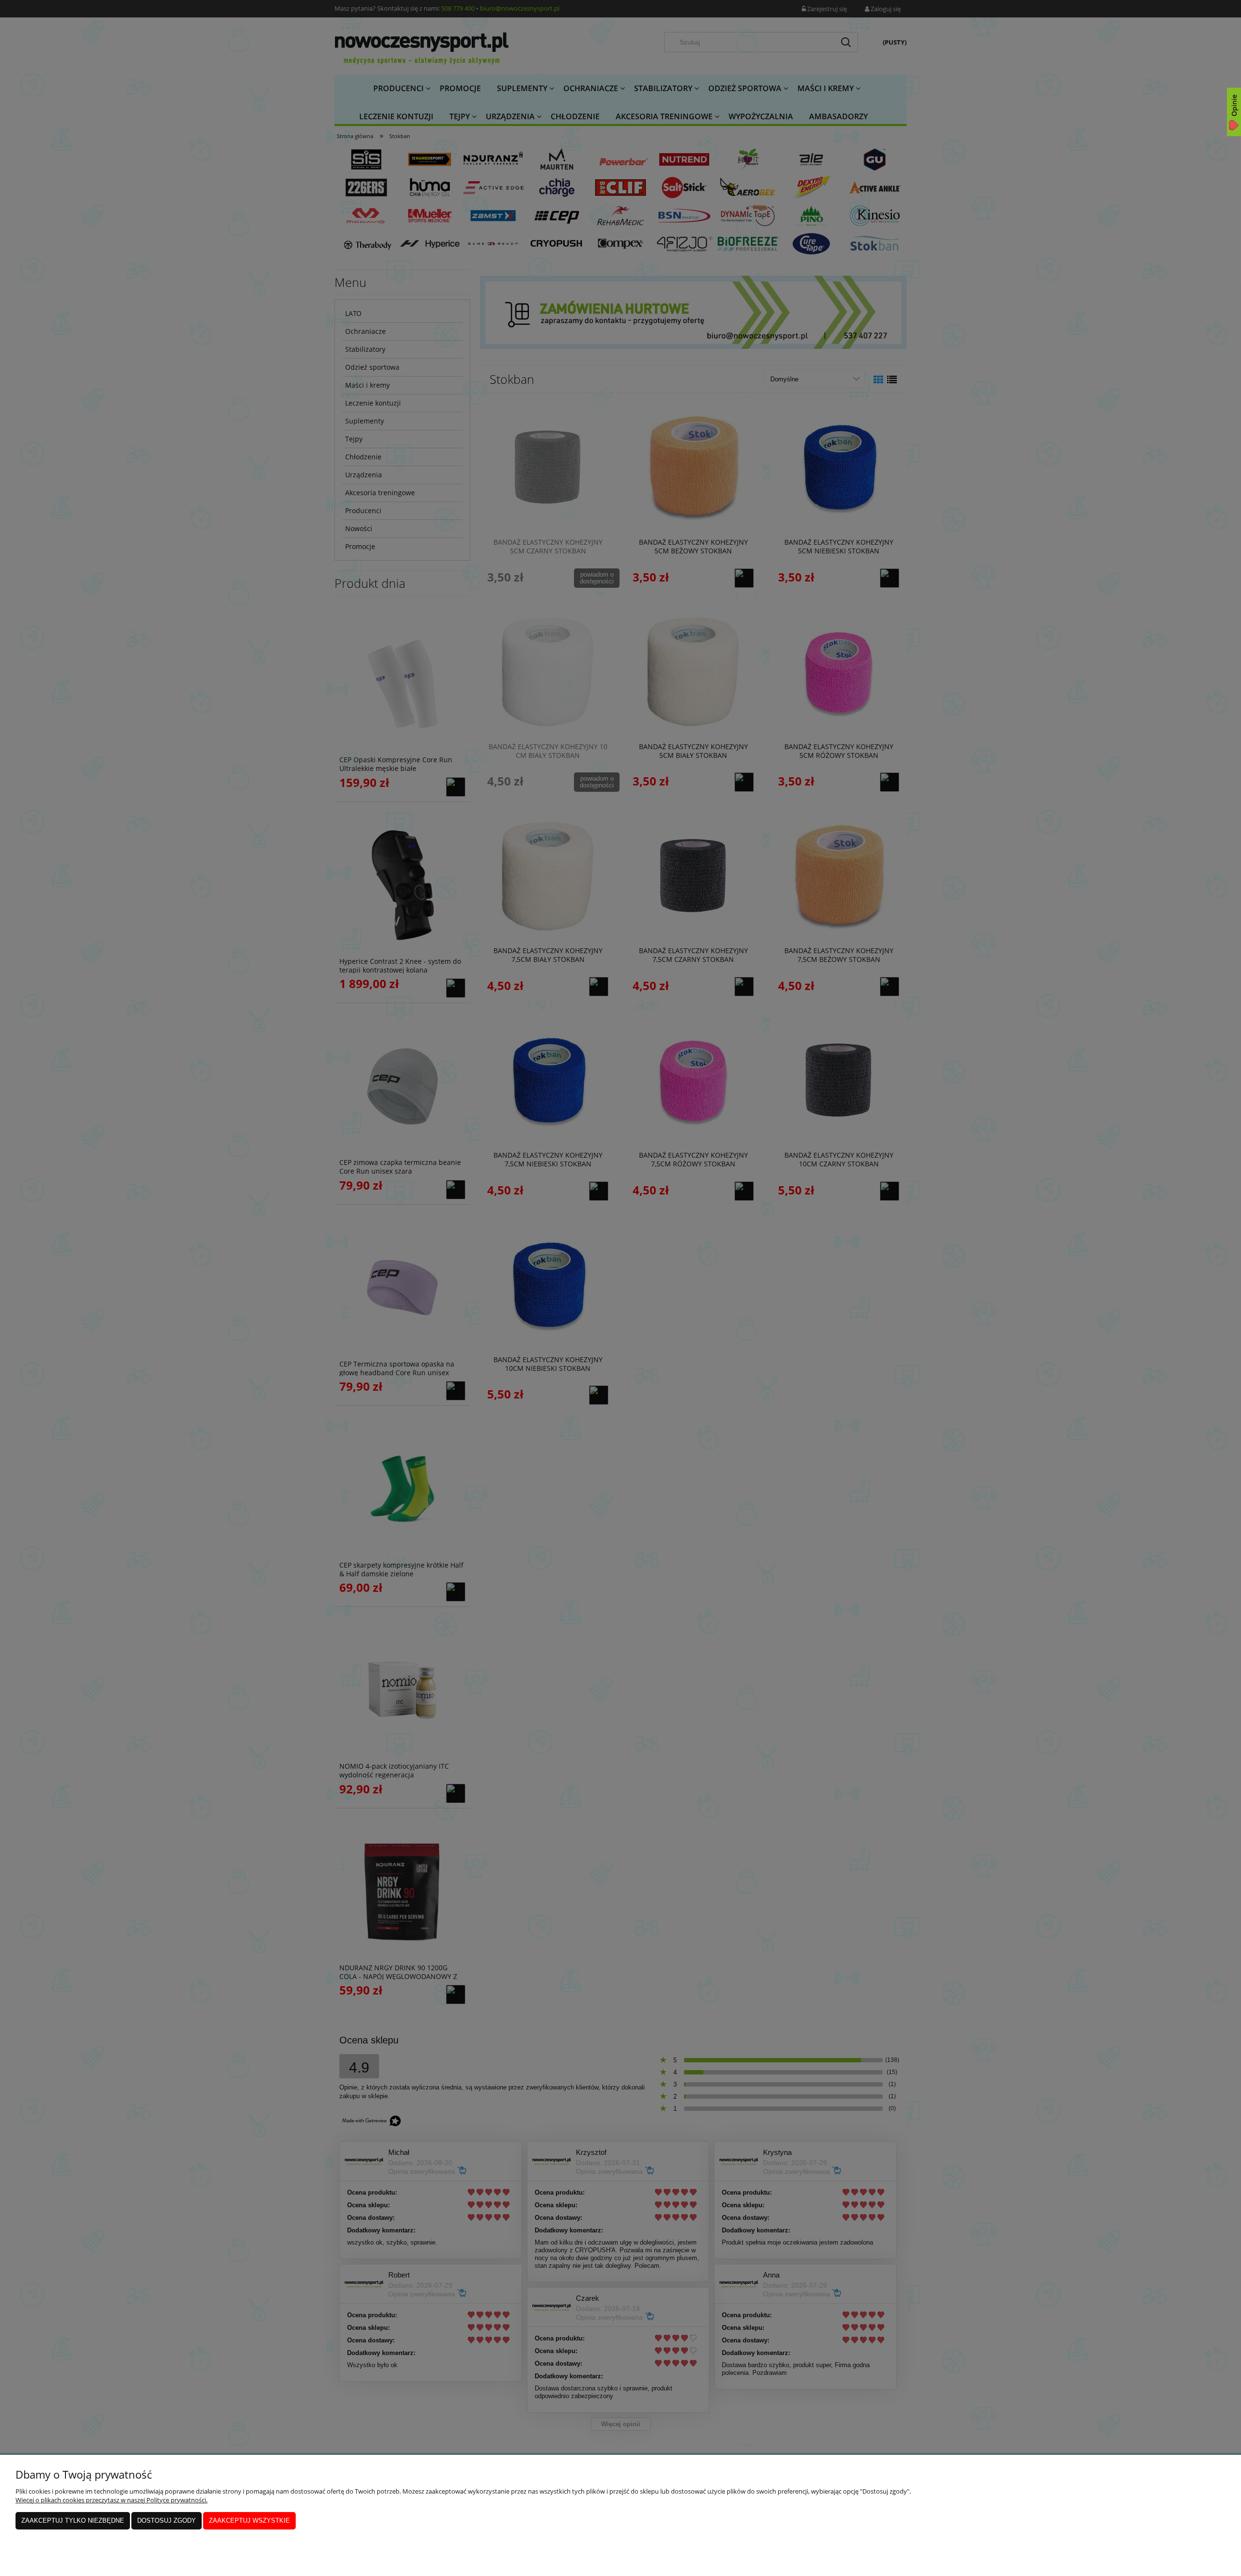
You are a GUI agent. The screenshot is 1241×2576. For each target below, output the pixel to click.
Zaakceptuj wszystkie (249, 2521)
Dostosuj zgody (167, 2521)
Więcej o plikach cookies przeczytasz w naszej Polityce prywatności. (111, 2500)
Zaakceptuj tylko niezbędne (73, 2521)
